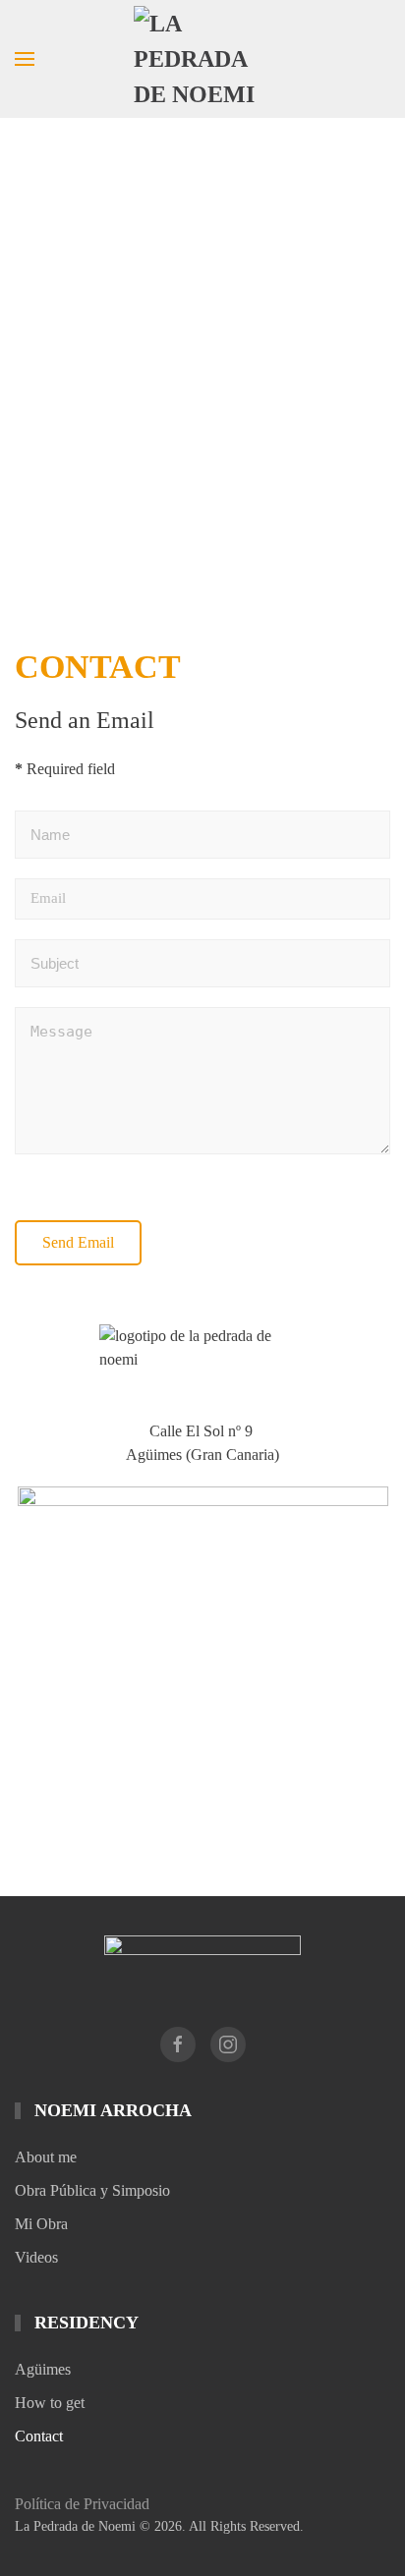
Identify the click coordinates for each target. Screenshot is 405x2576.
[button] (25, 59)
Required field (65, 769)
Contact (39, 2436)
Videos (36, 2257)
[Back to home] (202, 59)
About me (46, 2157)
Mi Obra (41, 2224)
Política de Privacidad (82, 2504)
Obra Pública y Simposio (92, 2190)
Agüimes (43, 2369)
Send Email (78, 1242)
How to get (50, 2403)
